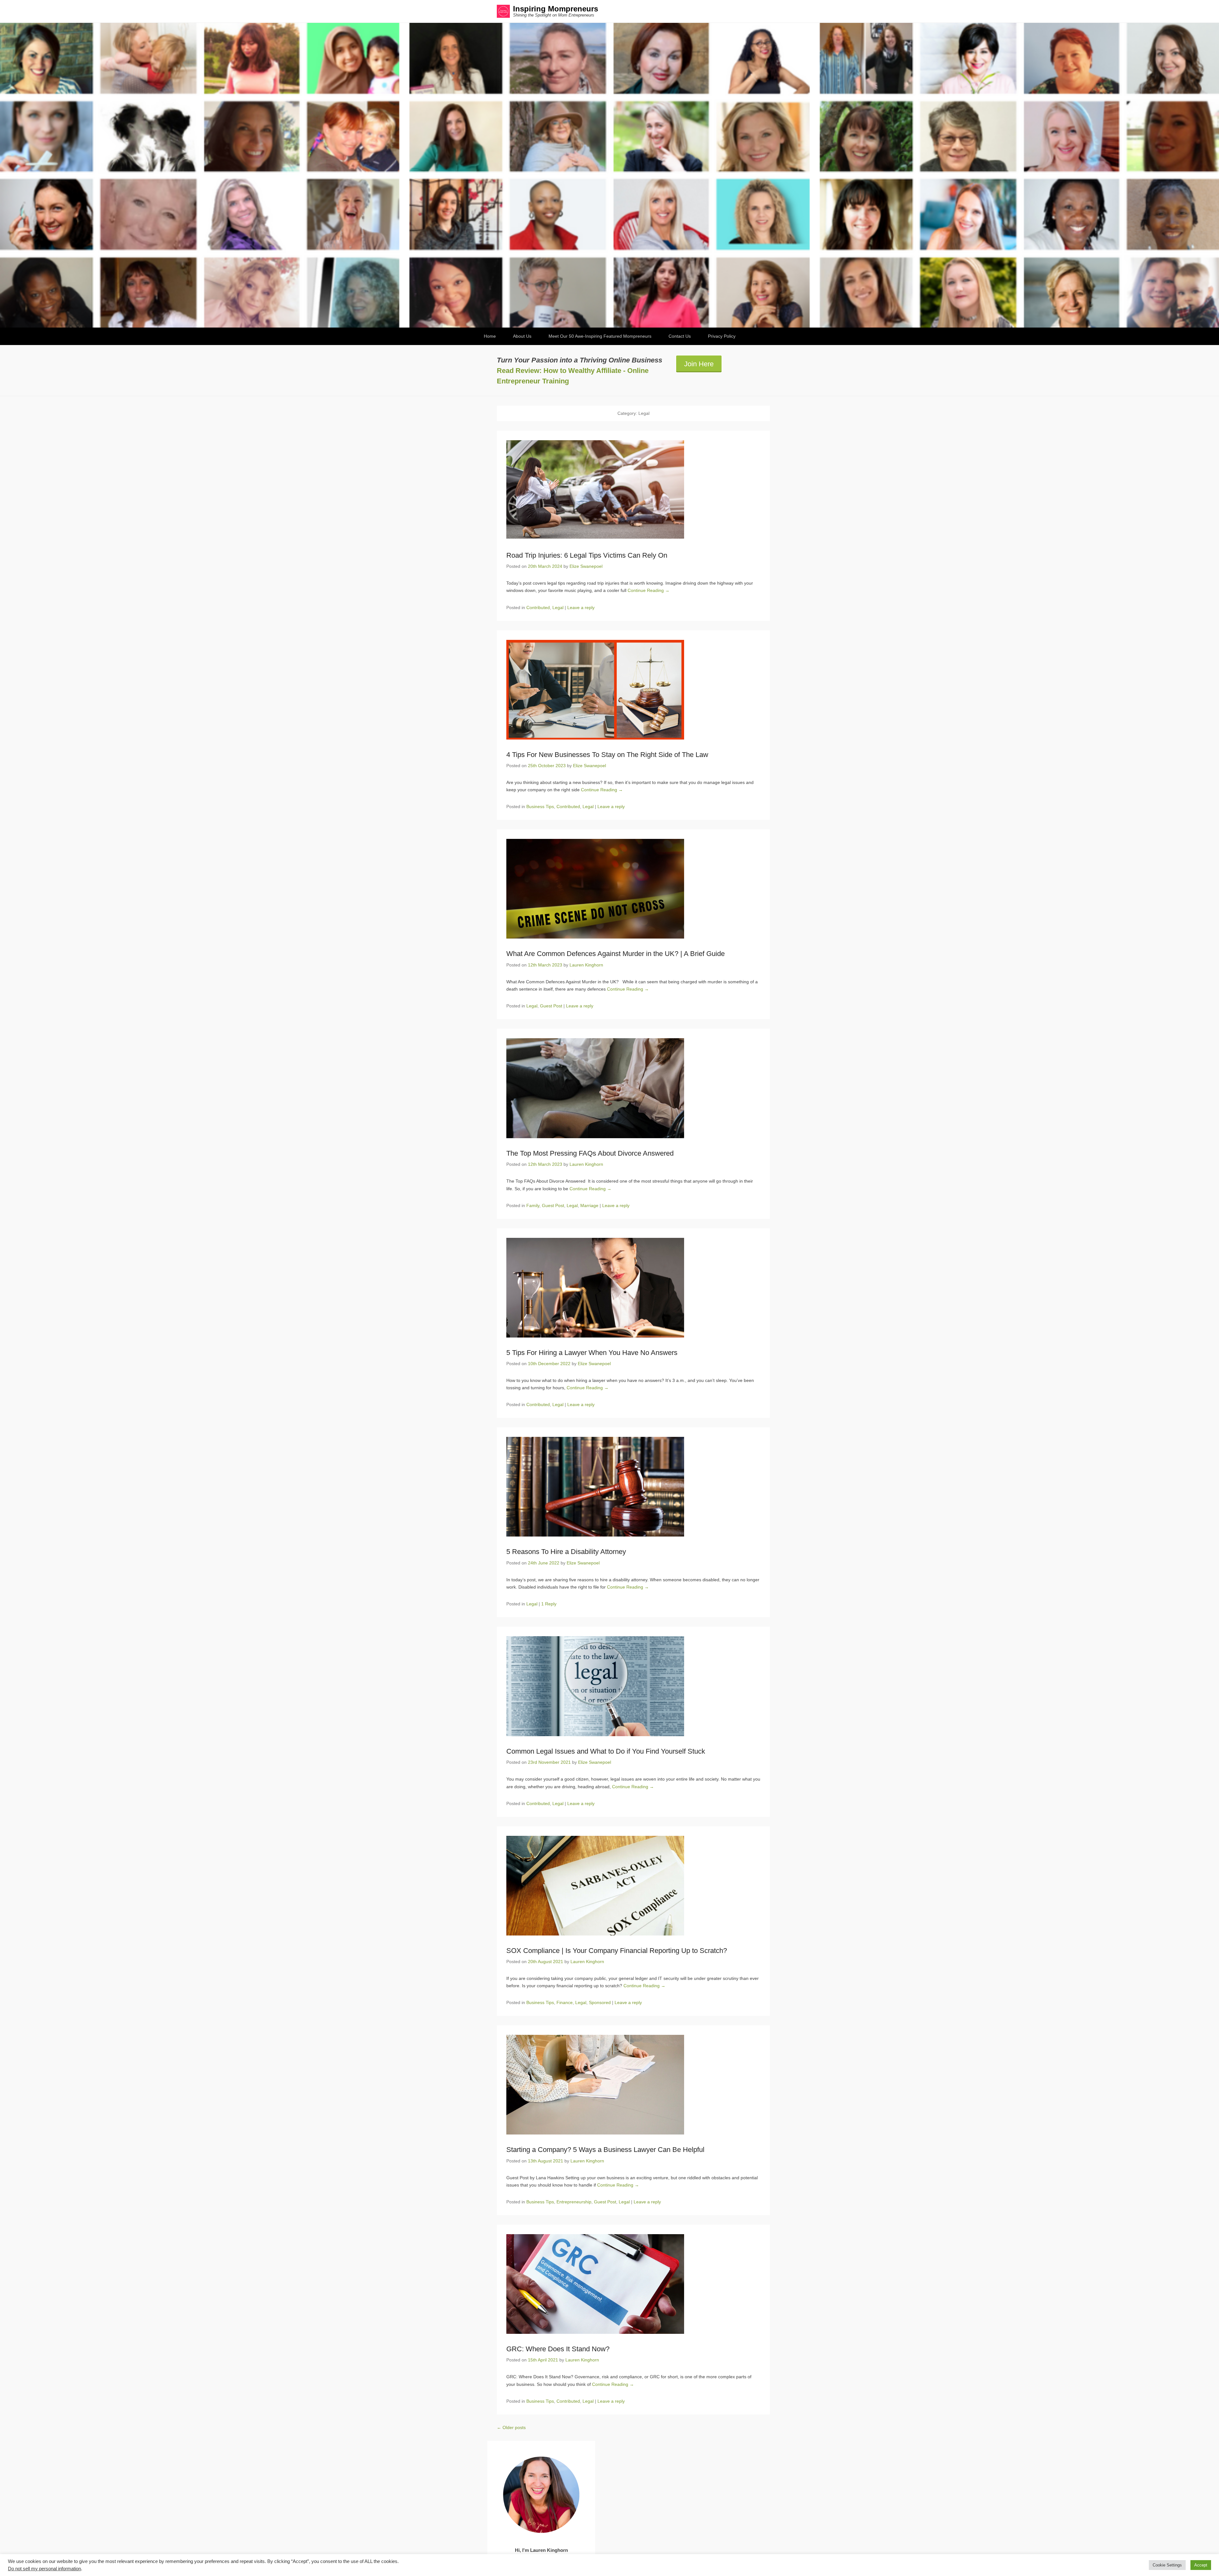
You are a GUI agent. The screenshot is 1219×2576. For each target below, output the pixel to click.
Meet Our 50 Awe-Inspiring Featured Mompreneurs (600, 336)
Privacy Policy (722, 336)
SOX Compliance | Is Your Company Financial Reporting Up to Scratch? (617, 1951)
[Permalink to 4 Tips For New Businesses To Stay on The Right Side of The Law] (633, 690)
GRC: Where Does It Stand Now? (558, 2349)
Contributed (538, 607)
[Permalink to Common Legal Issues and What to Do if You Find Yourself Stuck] (633, 1686)
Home (490, 336)
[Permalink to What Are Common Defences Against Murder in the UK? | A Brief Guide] (633, 889)
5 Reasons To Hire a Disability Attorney (566, 1552)
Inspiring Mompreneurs (556, 9)
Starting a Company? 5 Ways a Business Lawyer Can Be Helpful (605, 2150)
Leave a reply (581, 607)
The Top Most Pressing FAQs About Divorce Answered (591, 1153)
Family (533, 1205)
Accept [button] (1201, 2565)
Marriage (589, 1205)
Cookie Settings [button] (1167, 2565)
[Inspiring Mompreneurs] (609, 175)
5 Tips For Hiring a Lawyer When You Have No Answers (592, 1353)
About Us (522, 336)
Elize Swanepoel (586, 566)
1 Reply (549, 1604)
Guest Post (551, 1006)
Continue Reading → (649, 590)
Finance (565, 2002)
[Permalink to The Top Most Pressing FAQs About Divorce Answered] (633, 1088)
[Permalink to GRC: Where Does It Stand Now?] (633, 2284)
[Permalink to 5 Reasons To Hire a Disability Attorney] (633, 1487)
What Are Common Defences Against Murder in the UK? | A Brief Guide (616, 954)
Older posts (511, 2427)
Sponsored (600, 2002)
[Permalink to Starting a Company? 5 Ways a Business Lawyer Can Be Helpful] (633, 2085)
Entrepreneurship (574, 2202)
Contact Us (680, 336)
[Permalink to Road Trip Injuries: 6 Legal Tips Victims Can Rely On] (633, 490)
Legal (558, 607)
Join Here (699, 364)
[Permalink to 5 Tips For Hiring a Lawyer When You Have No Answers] (633, 1288)
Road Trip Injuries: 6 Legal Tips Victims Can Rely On (587, 555)
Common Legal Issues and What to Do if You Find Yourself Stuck (606, 1751)
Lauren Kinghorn (586, 965)
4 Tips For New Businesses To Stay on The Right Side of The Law (607, 755)
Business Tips (540, 807)
